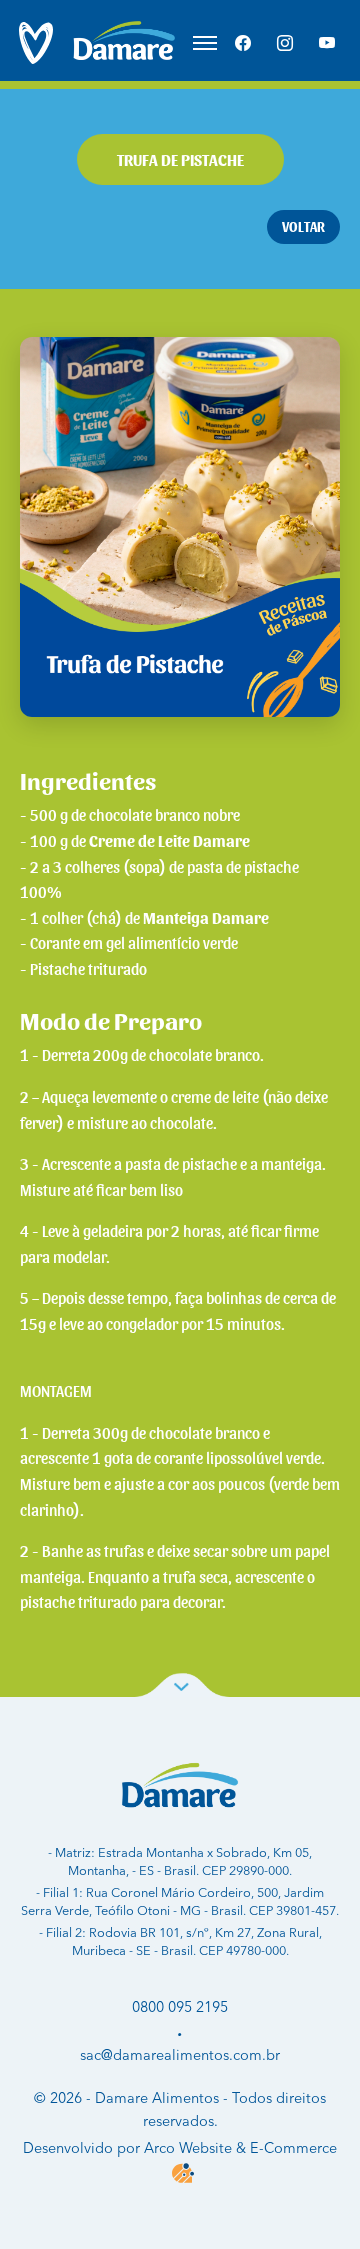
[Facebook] (243, 43)
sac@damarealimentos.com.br (180, 2056)
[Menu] (205, 43)
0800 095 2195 (180, 2008)
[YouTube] (327, 43)
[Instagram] (285, 43)
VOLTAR (303, 226)
